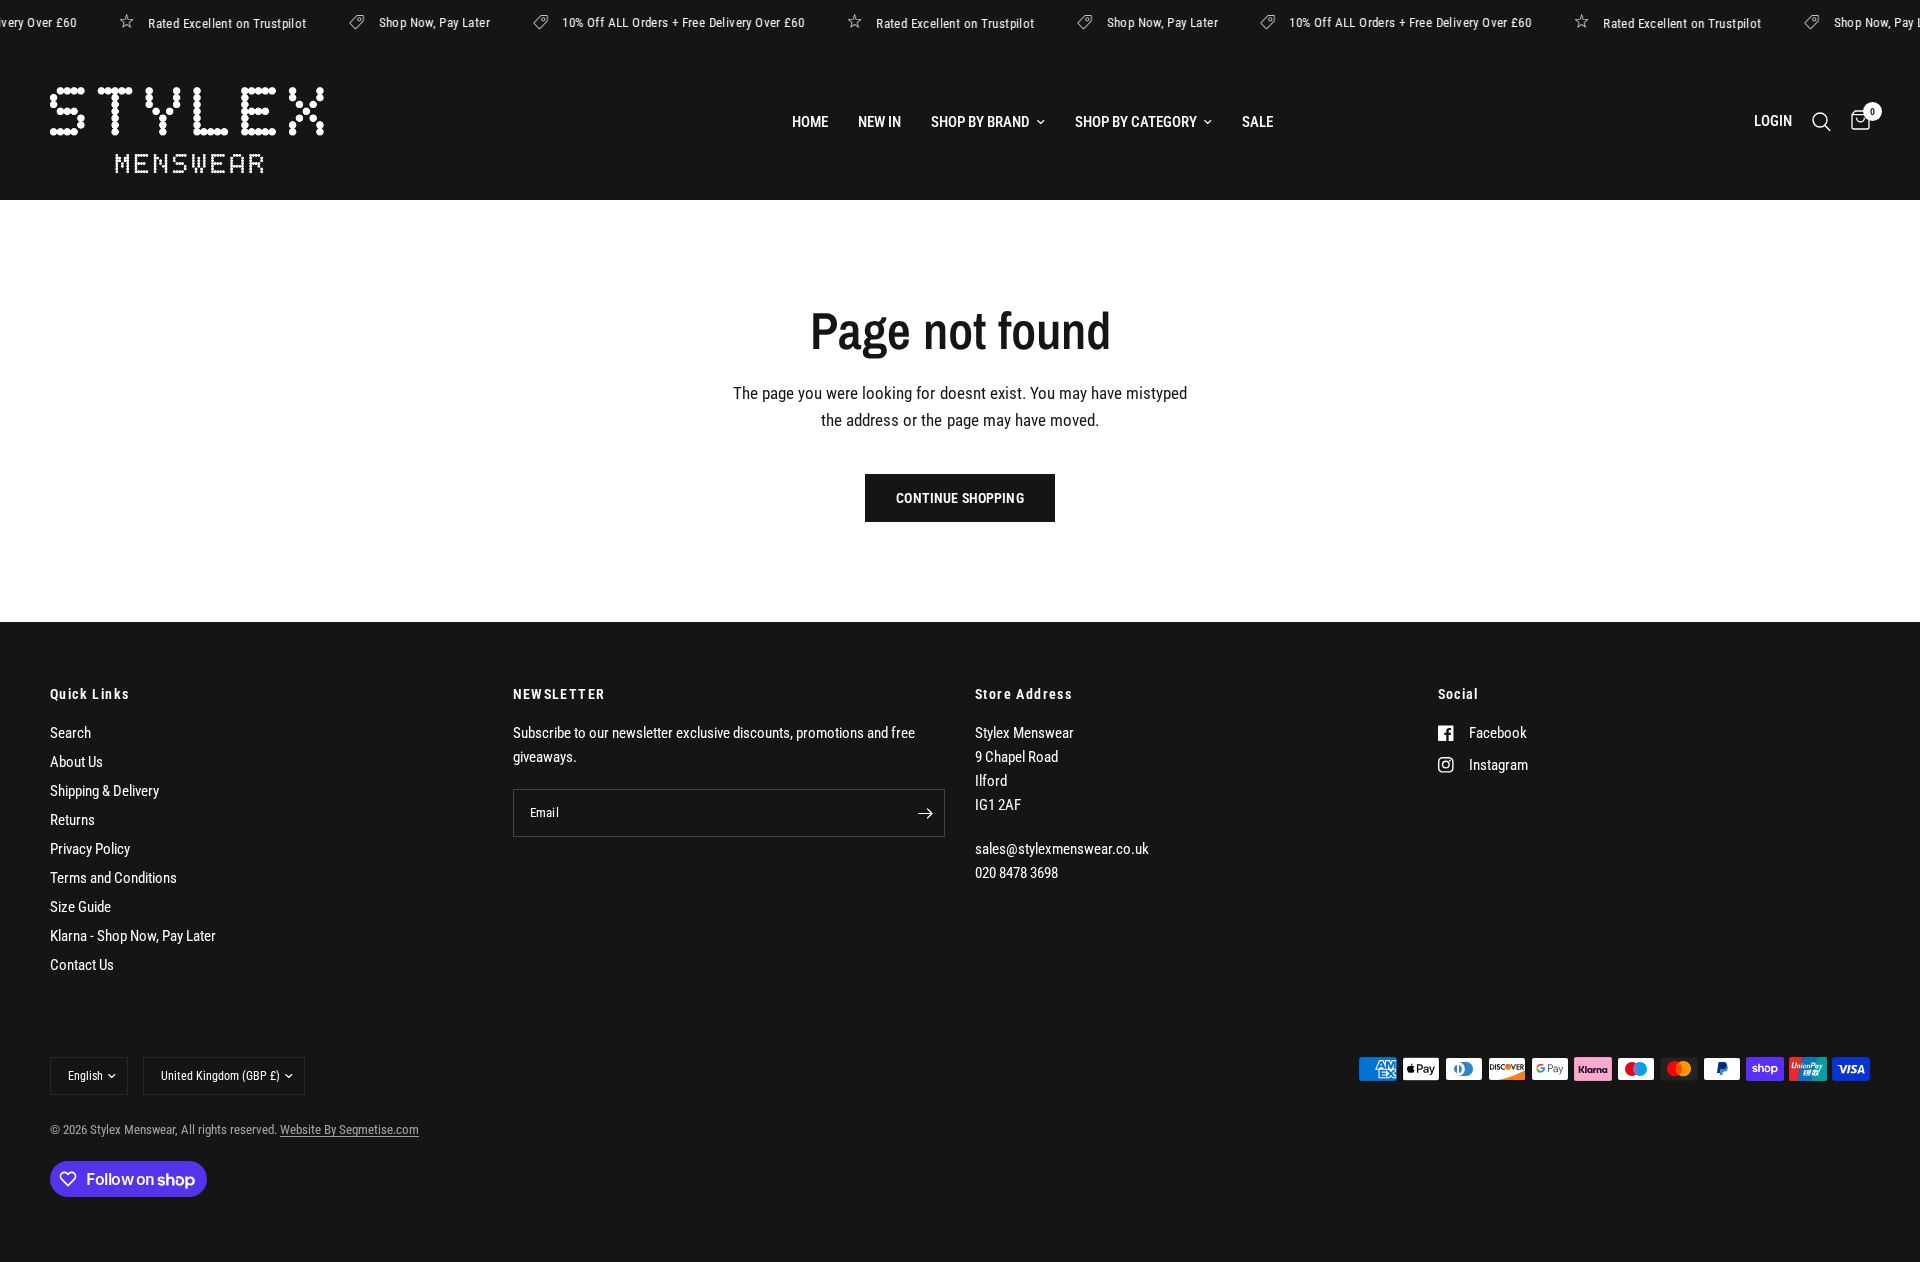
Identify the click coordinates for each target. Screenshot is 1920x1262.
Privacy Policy (90, 849)
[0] (1855, 121)
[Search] (1821, 121)
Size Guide (80, 907)
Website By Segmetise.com (349, 1129)
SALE (1257, 122)
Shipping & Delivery (104, 791)
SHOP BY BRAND (980, 122)
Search (70, 733)
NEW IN (879, 122)
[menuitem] (810, 122)
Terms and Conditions (113, 878)
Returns (72, 820)
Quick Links (89, 694)
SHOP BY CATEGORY (1136, 122)
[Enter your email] (925, 813)
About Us (76, 762)
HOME (810, 122)
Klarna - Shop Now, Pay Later (133, 936)
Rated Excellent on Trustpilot (238, 23)
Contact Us (82, 965)
